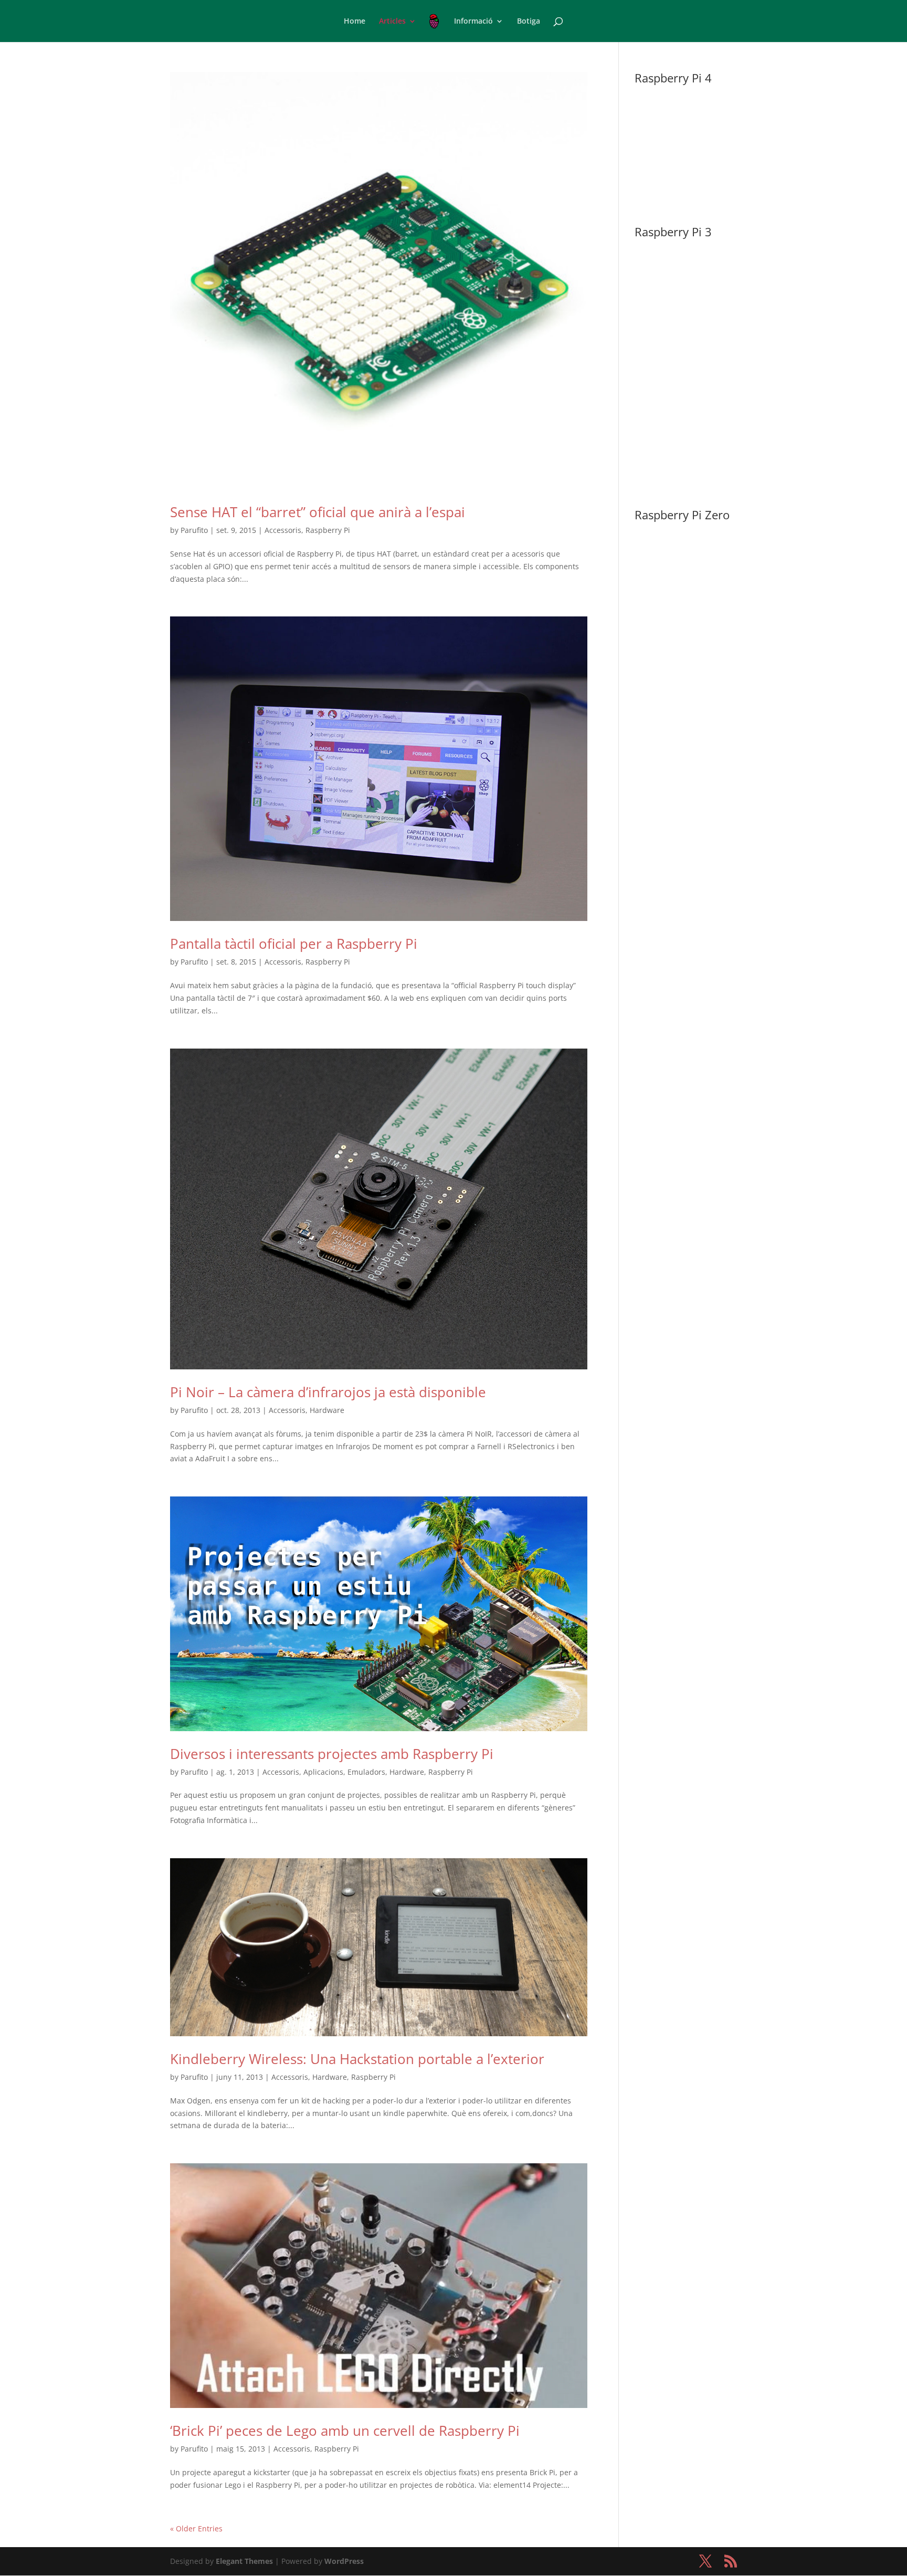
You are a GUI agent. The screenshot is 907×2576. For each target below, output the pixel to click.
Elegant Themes (244, 2561)
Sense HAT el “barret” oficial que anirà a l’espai (318, 512)
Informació (473, 22)
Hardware (327, 1410)
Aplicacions (323, 1772)
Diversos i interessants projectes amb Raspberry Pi (332, 1754)
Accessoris (283, 530)
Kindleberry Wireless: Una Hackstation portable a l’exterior (357, 2059)
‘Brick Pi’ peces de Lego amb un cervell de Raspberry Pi (345, 2431)
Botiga (529, 22)
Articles (392, 22)
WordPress (344, 2561)
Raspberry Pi (328, 530)
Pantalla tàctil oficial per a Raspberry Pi (294, 944)
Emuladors (366, 1772)
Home (355, 22)
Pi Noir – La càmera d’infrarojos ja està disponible (328, 1392)
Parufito (194, 530)
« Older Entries (196, 2528)
